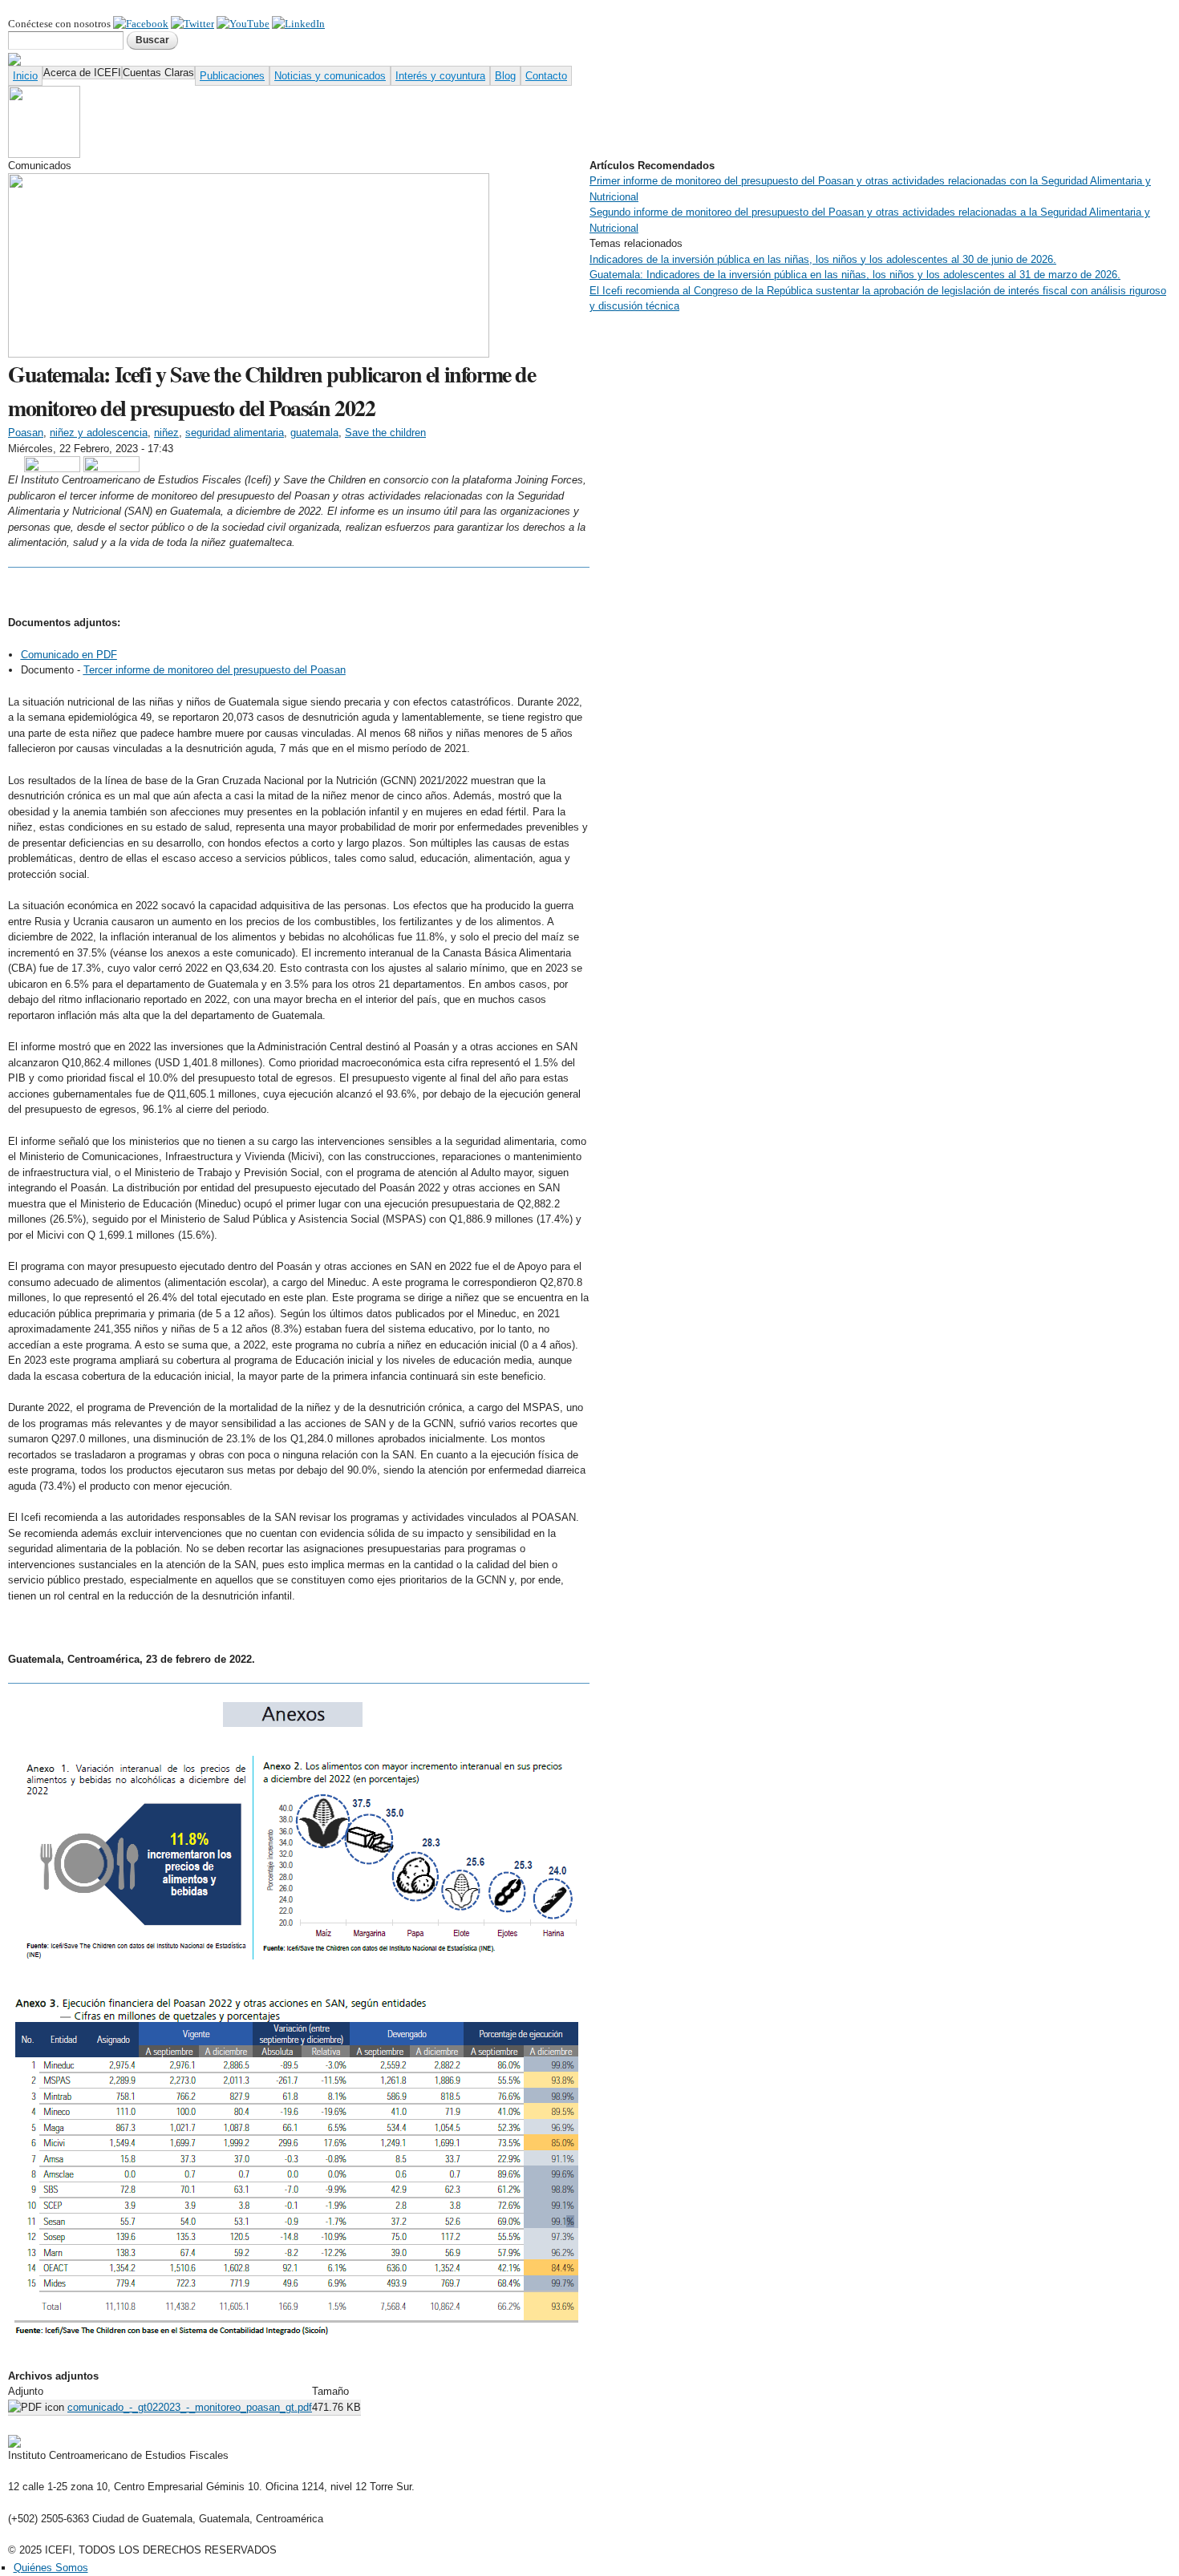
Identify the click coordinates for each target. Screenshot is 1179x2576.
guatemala (314, 433)
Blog (505, 76)
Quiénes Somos (51, 2568)
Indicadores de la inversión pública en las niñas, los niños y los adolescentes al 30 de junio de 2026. (823, 259)
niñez (166, 433)
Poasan (26, 433)
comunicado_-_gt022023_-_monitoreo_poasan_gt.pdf (190, 2407)
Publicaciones (232, 76)
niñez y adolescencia (99, 433)
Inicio (25, 76)
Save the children (385, 433)
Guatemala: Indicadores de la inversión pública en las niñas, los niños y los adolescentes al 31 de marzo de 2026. (855, 275)
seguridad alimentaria (235, 433)
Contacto (546, 76)
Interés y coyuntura (440, 76)
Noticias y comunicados (330, 76)
